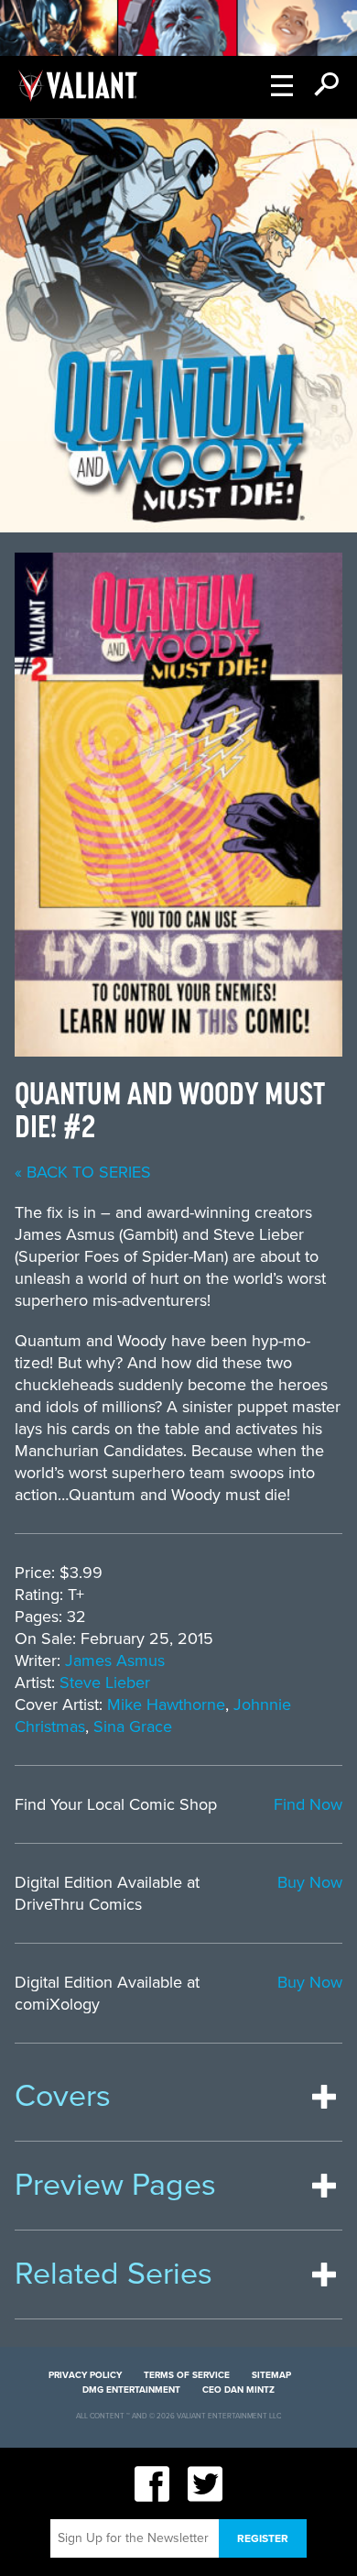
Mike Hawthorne (166, 1705)
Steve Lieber (105, 1683)
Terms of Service (187, 2375)
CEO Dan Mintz (238, 2390)
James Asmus (115, 1661)
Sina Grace (133, 1726)
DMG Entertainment (131, 2390)
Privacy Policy (85, 2375)
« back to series (83, 1172)
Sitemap (271, 2375)
